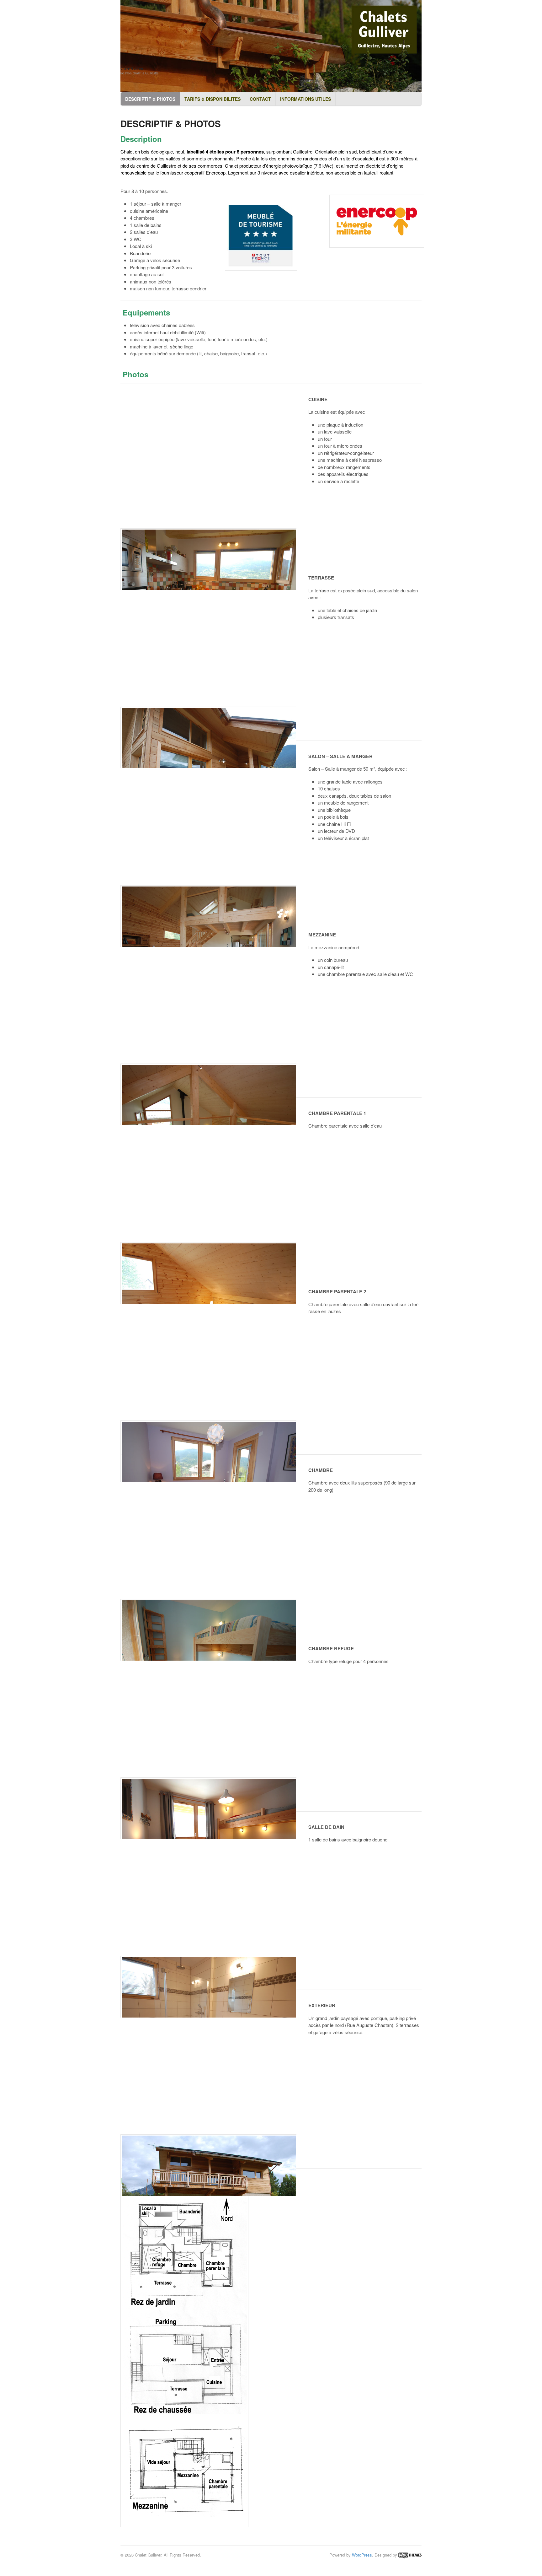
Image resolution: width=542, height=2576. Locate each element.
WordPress (362, 2555)
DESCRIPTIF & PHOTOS (150, 99)
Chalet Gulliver (132, 68)
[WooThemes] (410, 2555)
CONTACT (260, 99)
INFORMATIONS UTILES (306, 99)
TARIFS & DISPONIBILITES (213, 99)
